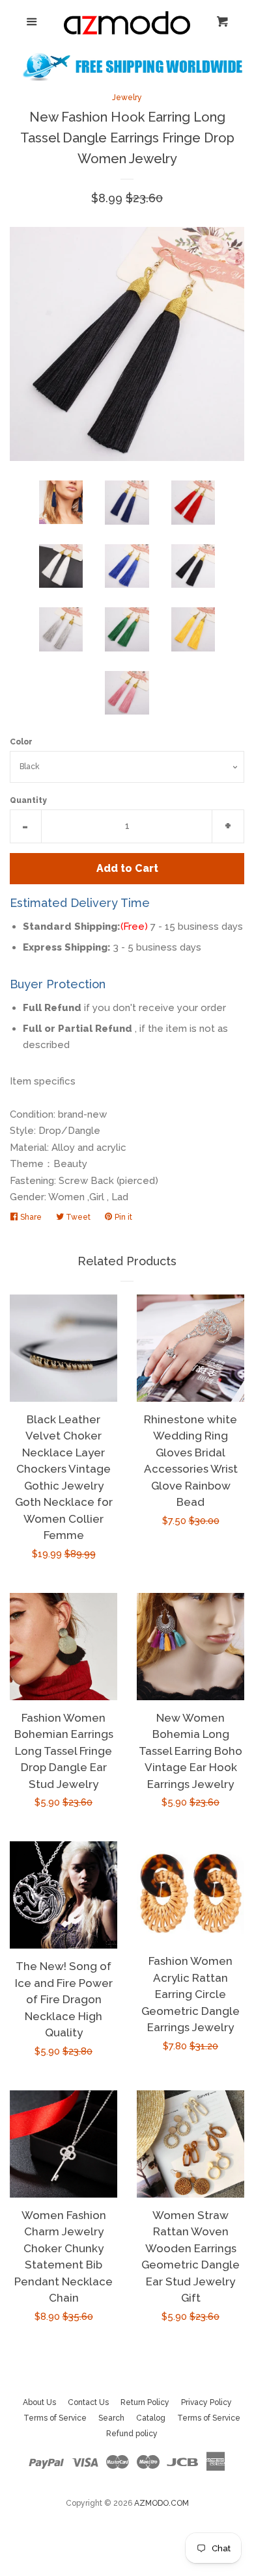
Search (111, 2418)
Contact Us (88, 2402)
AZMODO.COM (162, 2503)
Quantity (28, 800)
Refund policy (132, 2434)
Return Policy (145, 2402)
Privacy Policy (206, 2402)
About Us (39, 2402)
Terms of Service (55, 2418)
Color (21, 742)
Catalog (151, 2418)
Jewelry (127, 98)
